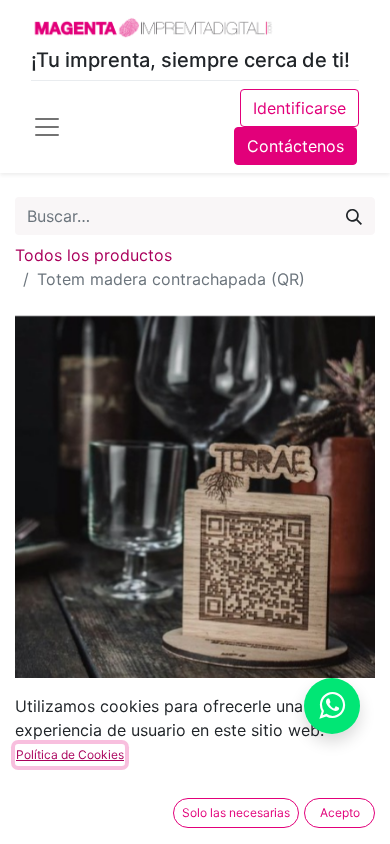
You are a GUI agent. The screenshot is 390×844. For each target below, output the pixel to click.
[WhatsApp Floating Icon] (332, 706)
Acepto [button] (340, 812)
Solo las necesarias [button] (236, 812)
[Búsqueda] (354, 216)
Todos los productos (93, 255)
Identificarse (299, 108)
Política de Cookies (70, 754)
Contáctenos (295, 146)
